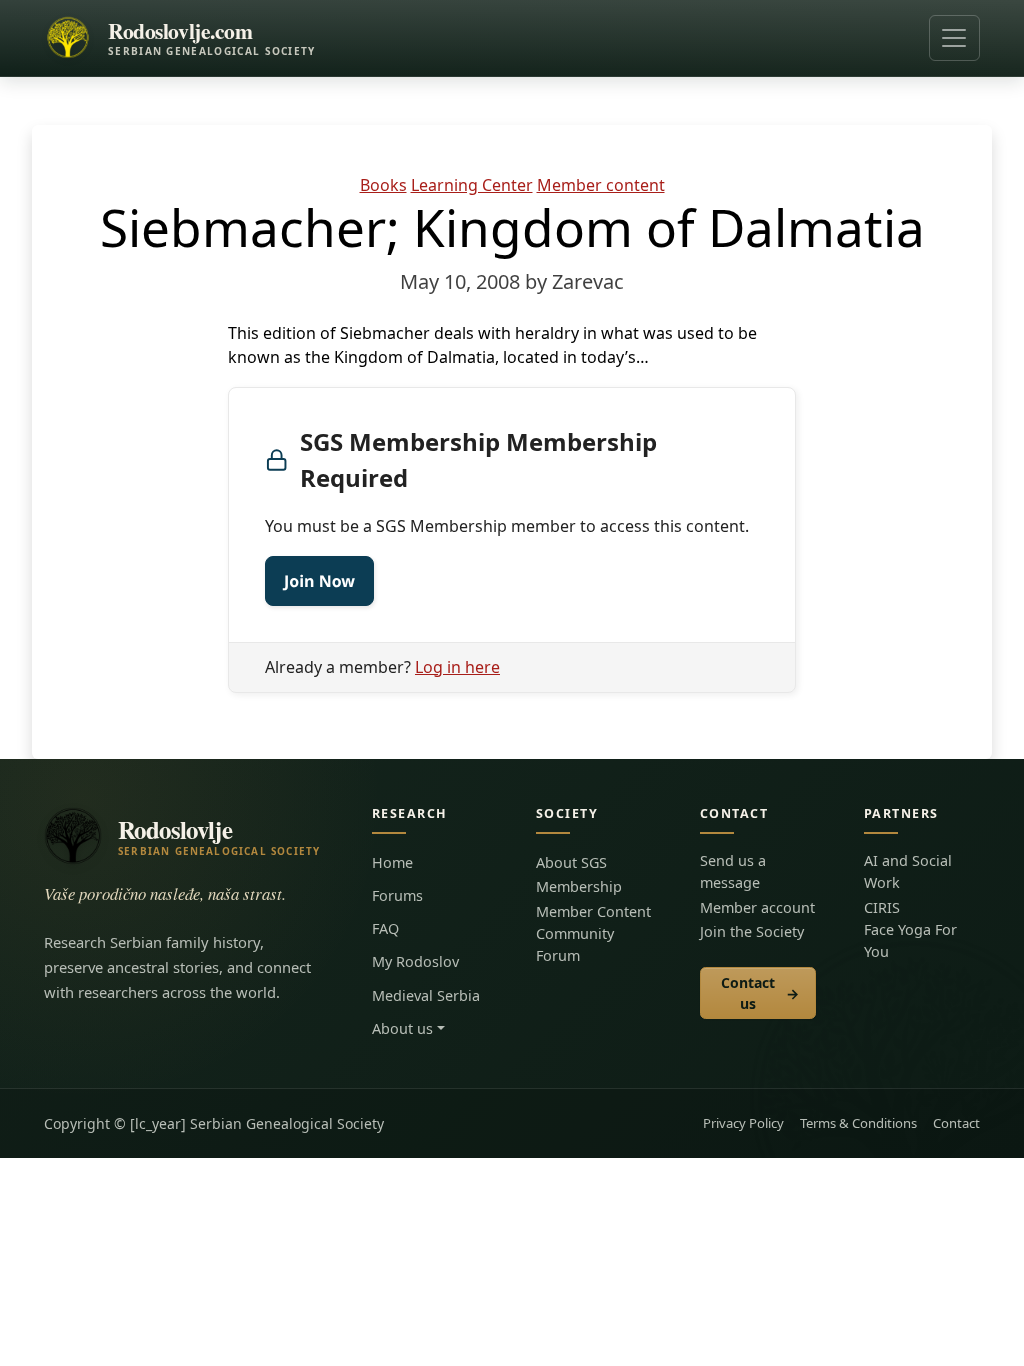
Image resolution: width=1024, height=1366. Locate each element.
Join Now (319, 581)
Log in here (457, 667)
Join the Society (752, 931)
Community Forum (575, 944)
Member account (757, 907)
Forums (397, 895)
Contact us (760, 993)
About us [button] (402, 1028)
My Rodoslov (415, 961)
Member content (601, 185)
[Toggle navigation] (954, 38)
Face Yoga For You (910, 940)
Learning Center (472, 185)
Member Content (593, 911)
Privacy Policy (743, 1123)
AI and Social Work (908, 871)
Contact (956, 1123)
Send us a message (733, 871)
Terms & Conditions (858, 1123)
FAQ (385, 928)
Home (392, 862)
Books (383, 185)
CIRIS (882, 907)
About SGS (571, 862)
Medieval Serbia (426, 995)
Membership (579, 886)
